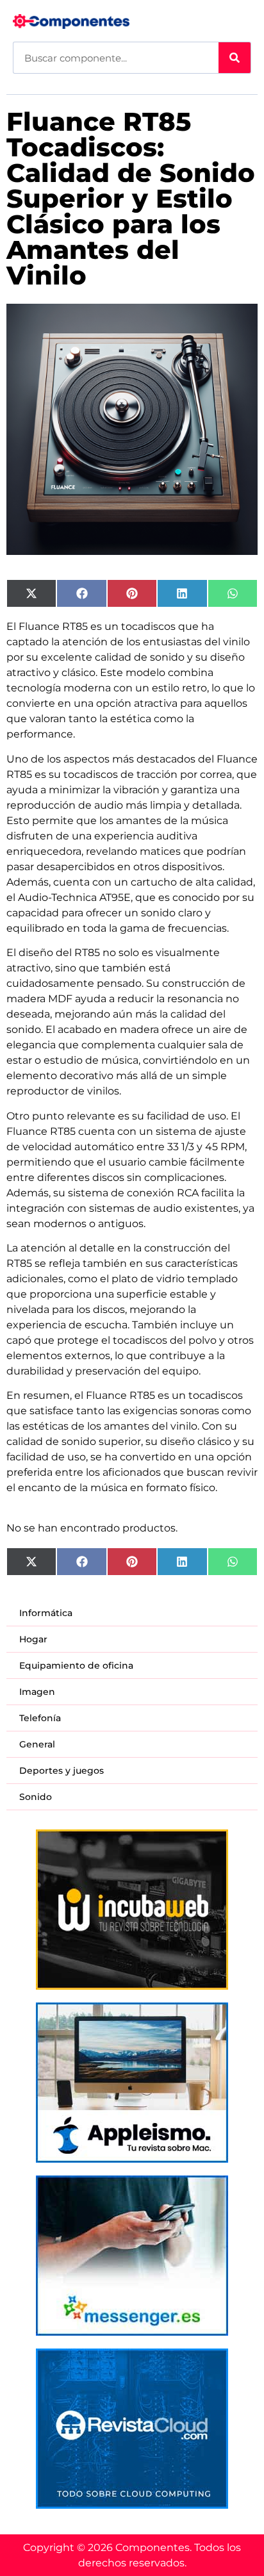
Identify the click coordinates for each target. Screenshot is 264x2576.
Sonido (36, 1797)
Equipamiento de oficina (76, 1665)
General (37, 1744)
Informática (46, 1613)
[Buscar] (235, 58)
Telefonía (40, 1718)
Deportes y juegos (62, 1771)
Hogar (33, 1639)
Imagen (37, 1692)
